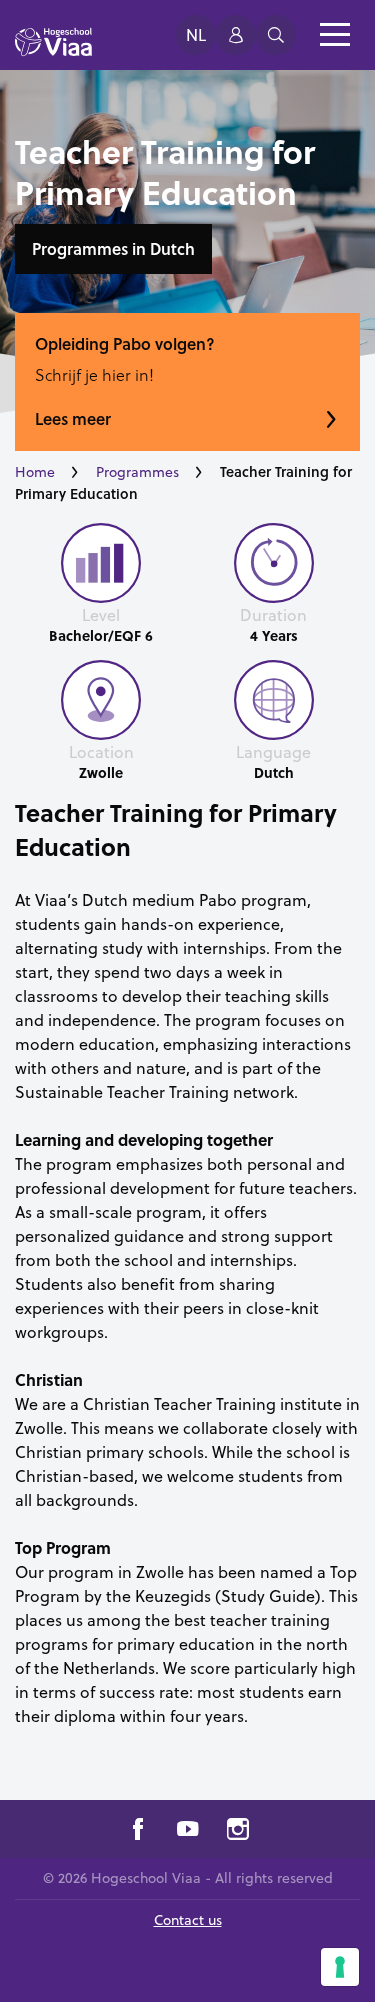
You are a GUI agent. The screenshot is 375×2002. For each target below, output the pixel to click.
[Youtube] (188, 1831)
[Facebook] (138, 1831)
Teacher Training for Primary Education (176, 829)
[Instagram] (238, 1831)
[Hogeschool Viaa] (53, 51)
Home (35, 472)
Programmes (137, 472)
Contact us (188, 1920)
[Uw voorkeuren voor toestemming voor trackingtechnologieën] (340, 1967)
